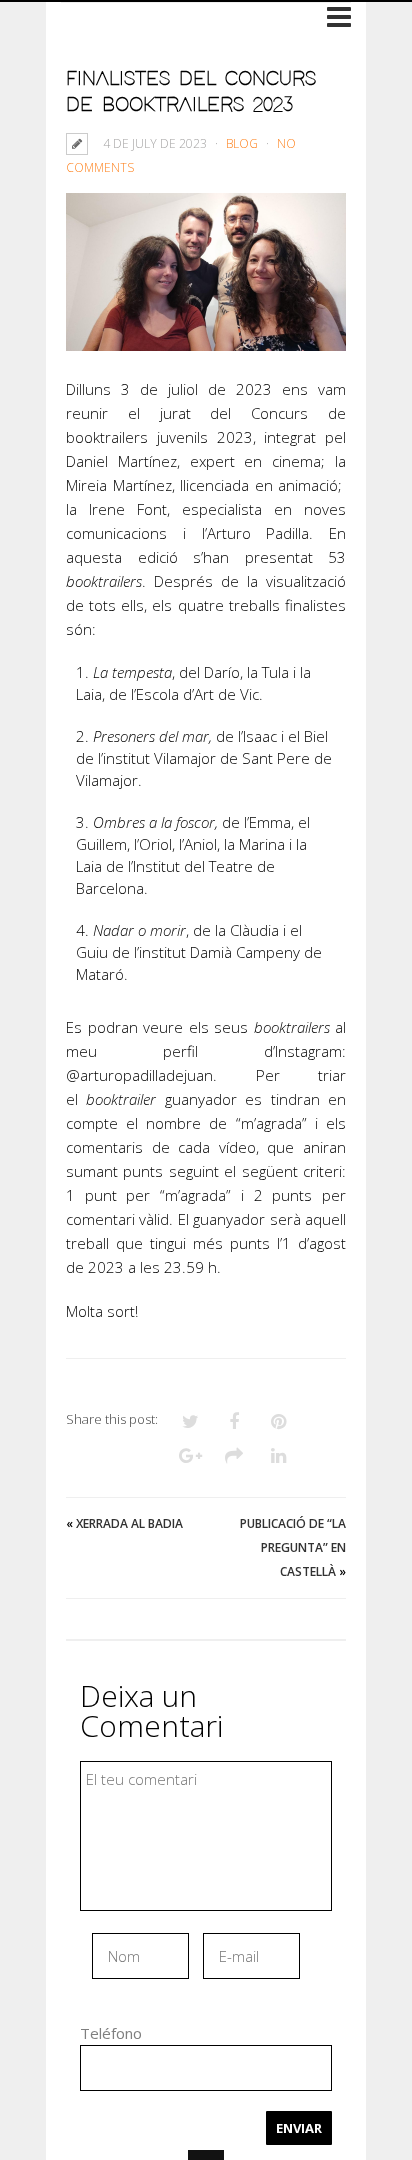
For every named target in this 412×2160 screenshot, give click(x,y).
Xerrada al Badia (129, 1523)
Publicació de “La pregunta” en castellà (293, 1547)
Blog (242, 143)
